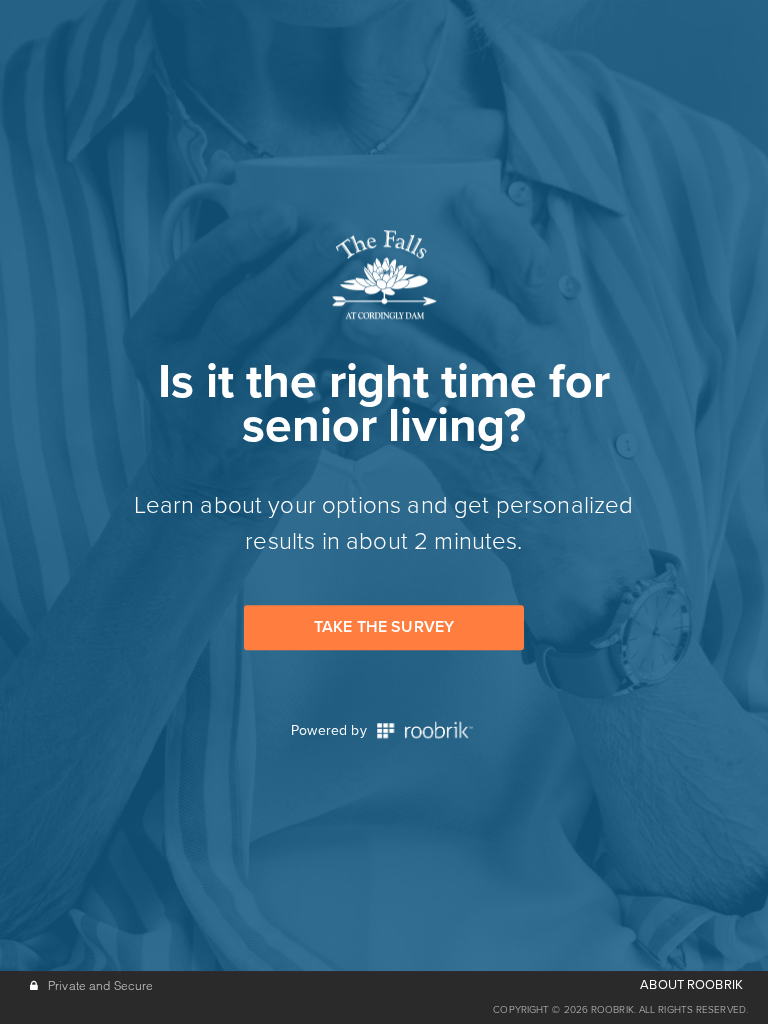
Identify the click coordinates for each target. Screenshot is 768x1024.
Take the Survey (384, 627)
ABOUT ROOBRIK (691, 985)
